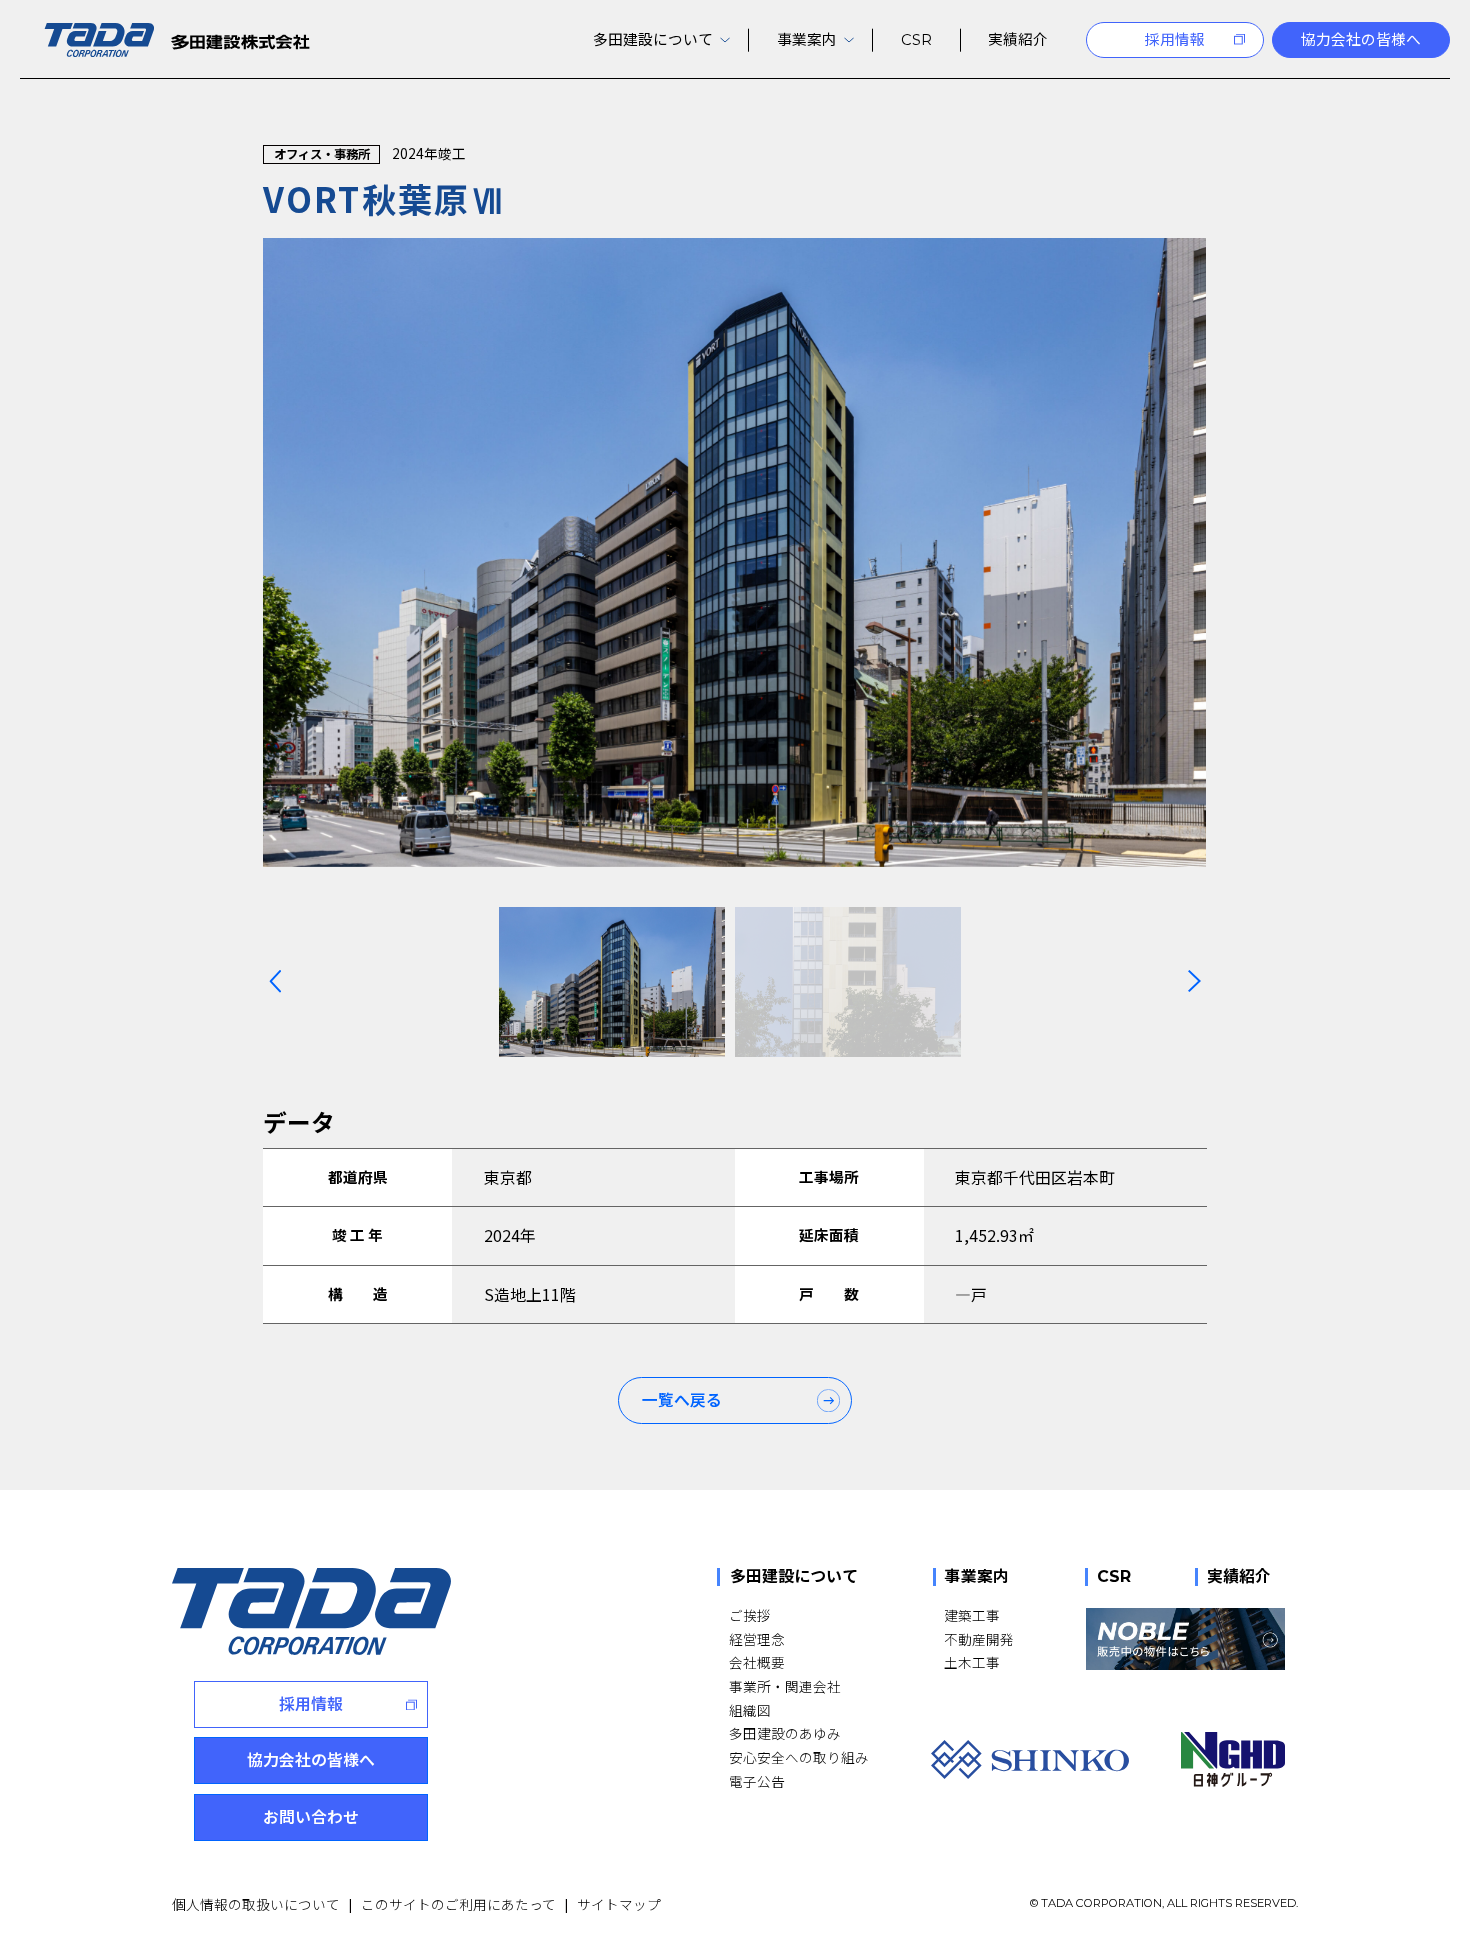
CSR (1114, 1577)
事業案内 (977, 1577)
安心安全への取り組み (799, 1757)
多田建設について (794, 1577)
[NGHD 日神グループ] (1233, 1759)
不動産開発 (979, 1639)
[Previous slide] (275, 981)
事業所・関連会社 (785, 1686)
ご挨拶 (750, 1615)
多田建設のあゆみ (785, 1733)
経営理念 (757, 1639)
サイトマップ (619, 1904)
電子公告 (757, 1781)
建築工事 (972, 1615)
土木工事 (972, 1662)
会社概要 (757, 1662)
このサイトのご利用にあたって (458, 1904)
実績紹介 (1239, 1577)
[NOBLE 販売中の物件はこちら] (1185, 1639)
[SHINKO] (1030, 1759)
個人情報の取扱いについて (256, 1904)
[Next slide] (1194, 981)
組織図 (750, 1710)
